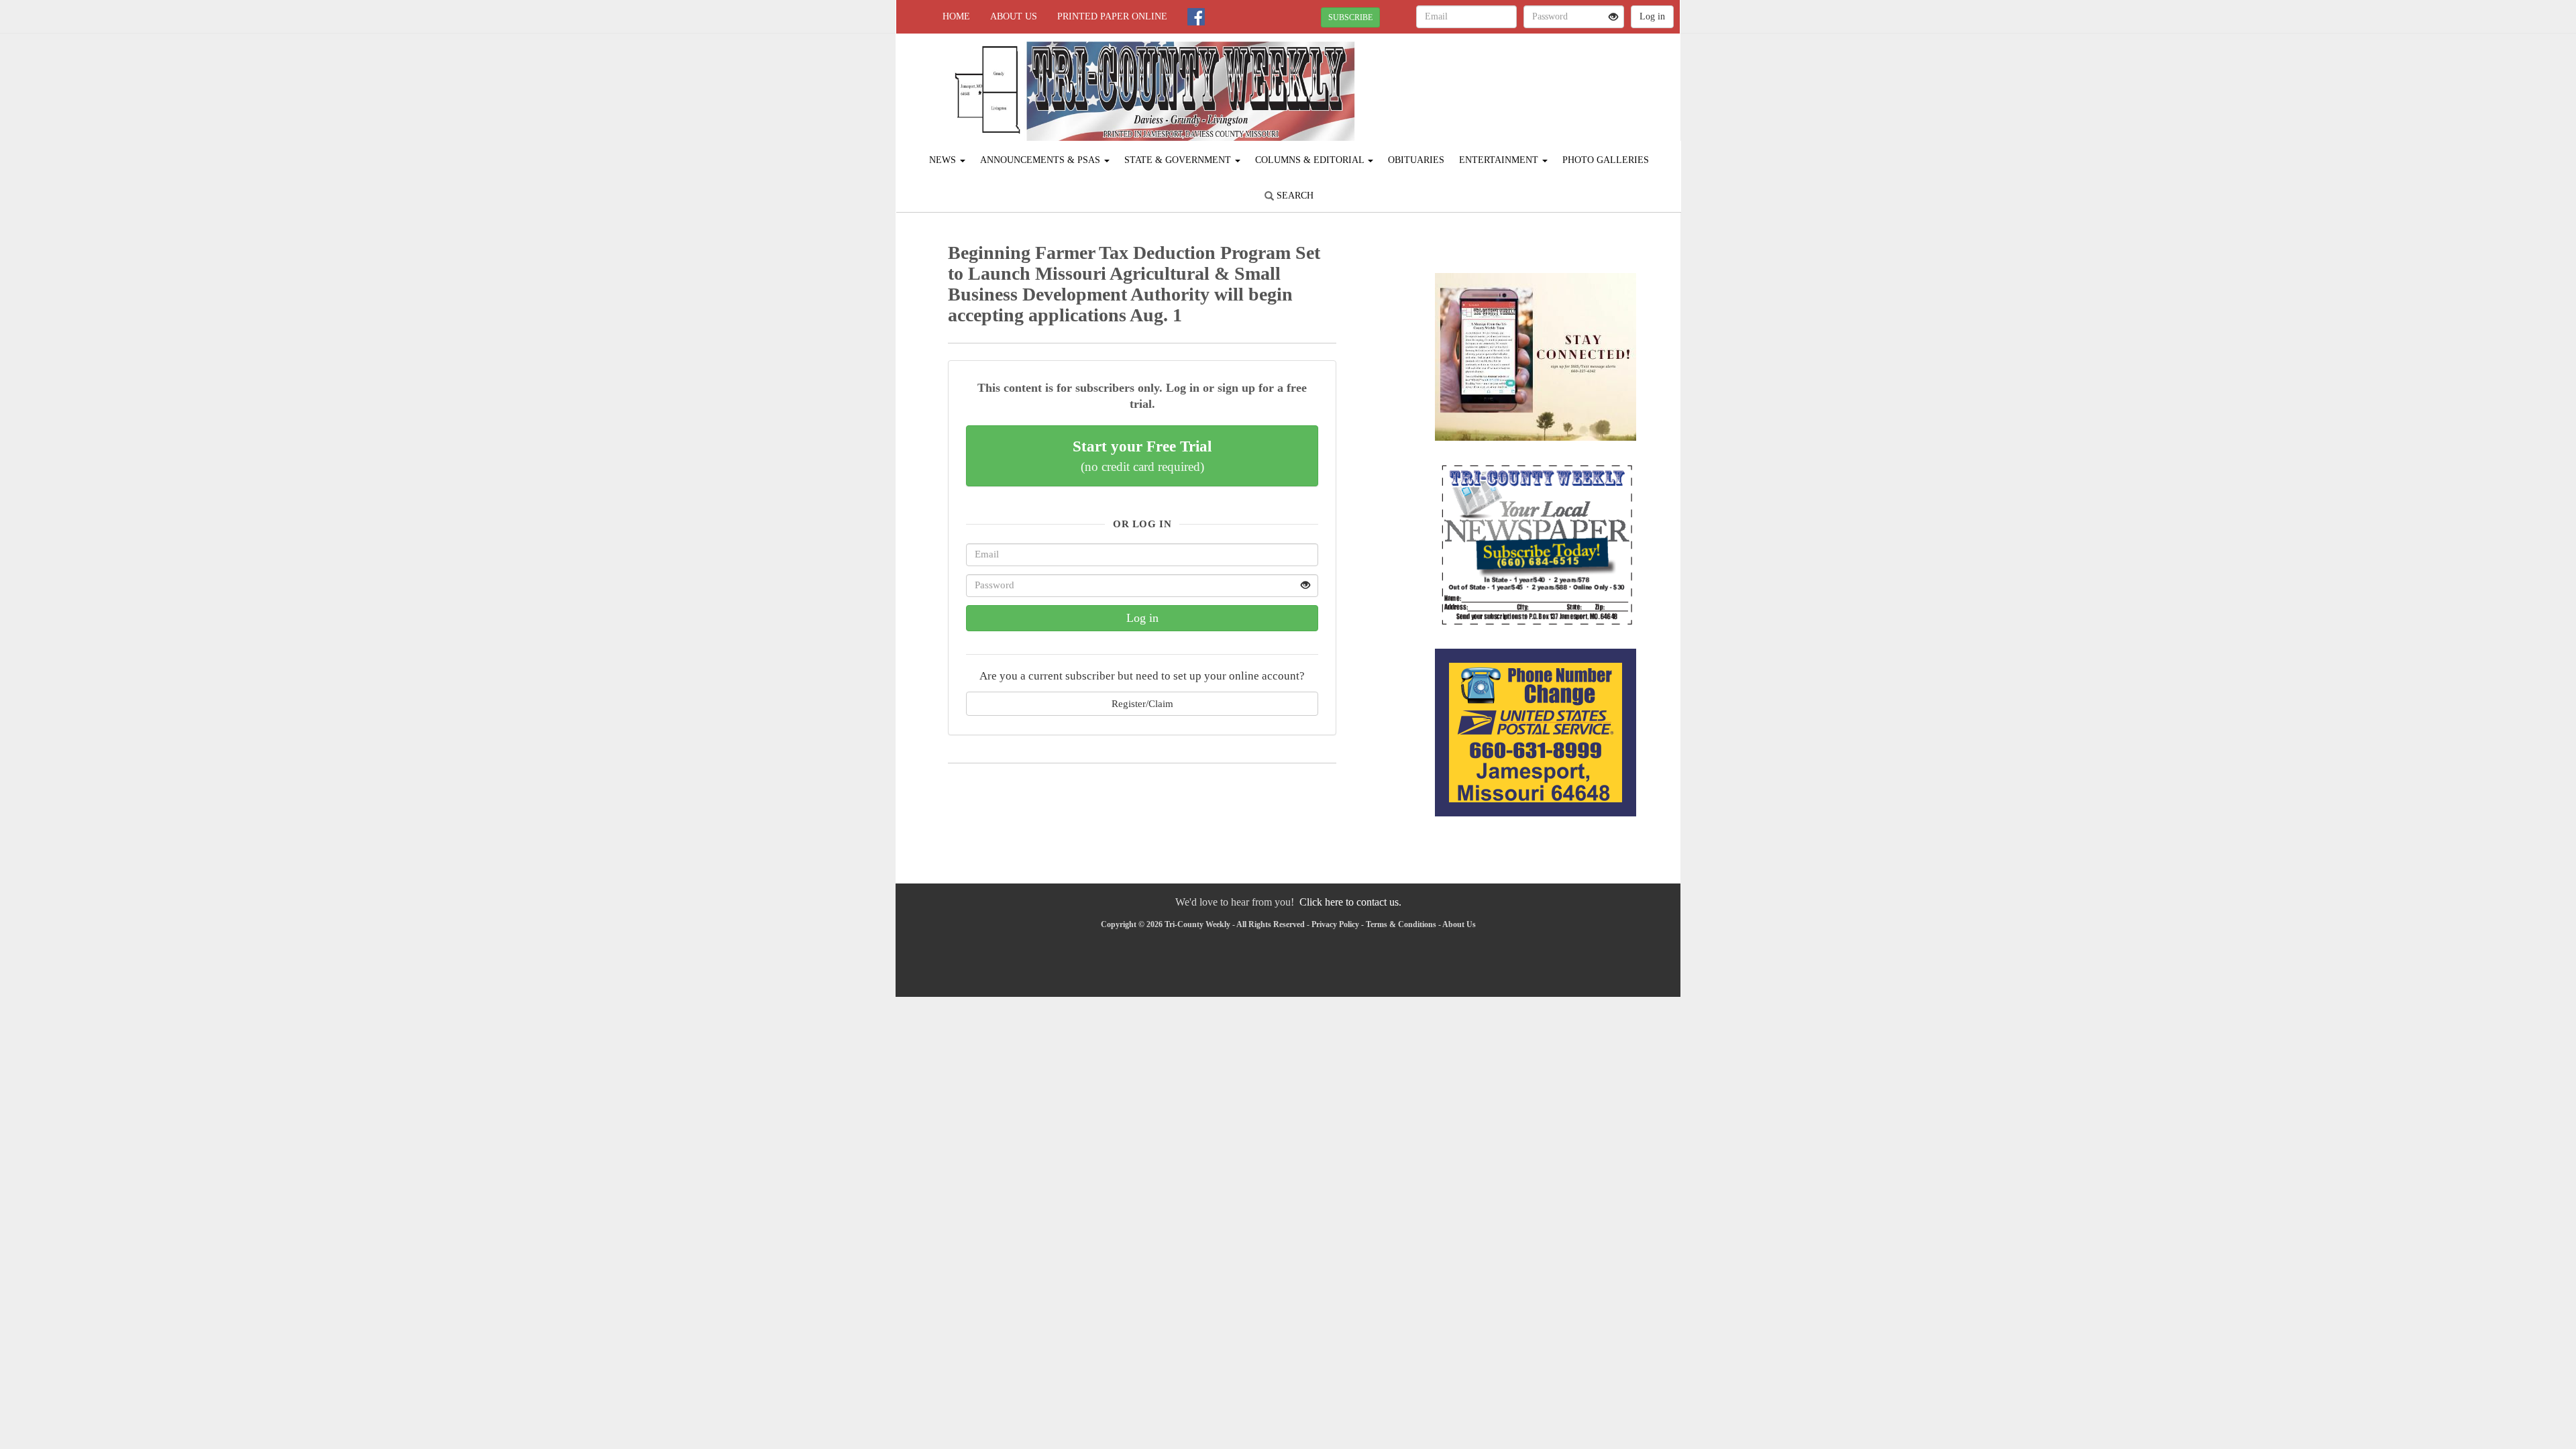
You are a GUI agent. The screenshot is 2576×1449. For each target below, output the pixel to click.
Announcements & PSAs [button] (1041, 160)
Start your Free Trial (1142, 455)
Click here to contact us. (1350, 902)
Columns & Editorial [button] (1311, 160)
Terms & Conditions (1401, 924)
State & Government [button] (1179, 160)
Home (956, 16)
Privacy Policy (1335, 924)
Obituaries (1416, 160)
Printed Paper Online (1112, 16)
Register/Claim (1142, 703)
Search (1294, 196)
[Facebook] (1196, 17)
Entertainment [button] (1500, 160)
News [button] (944, 160)
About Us (1014, 16)
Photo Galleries (1606, 160)
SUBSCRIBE (1350, 17)
